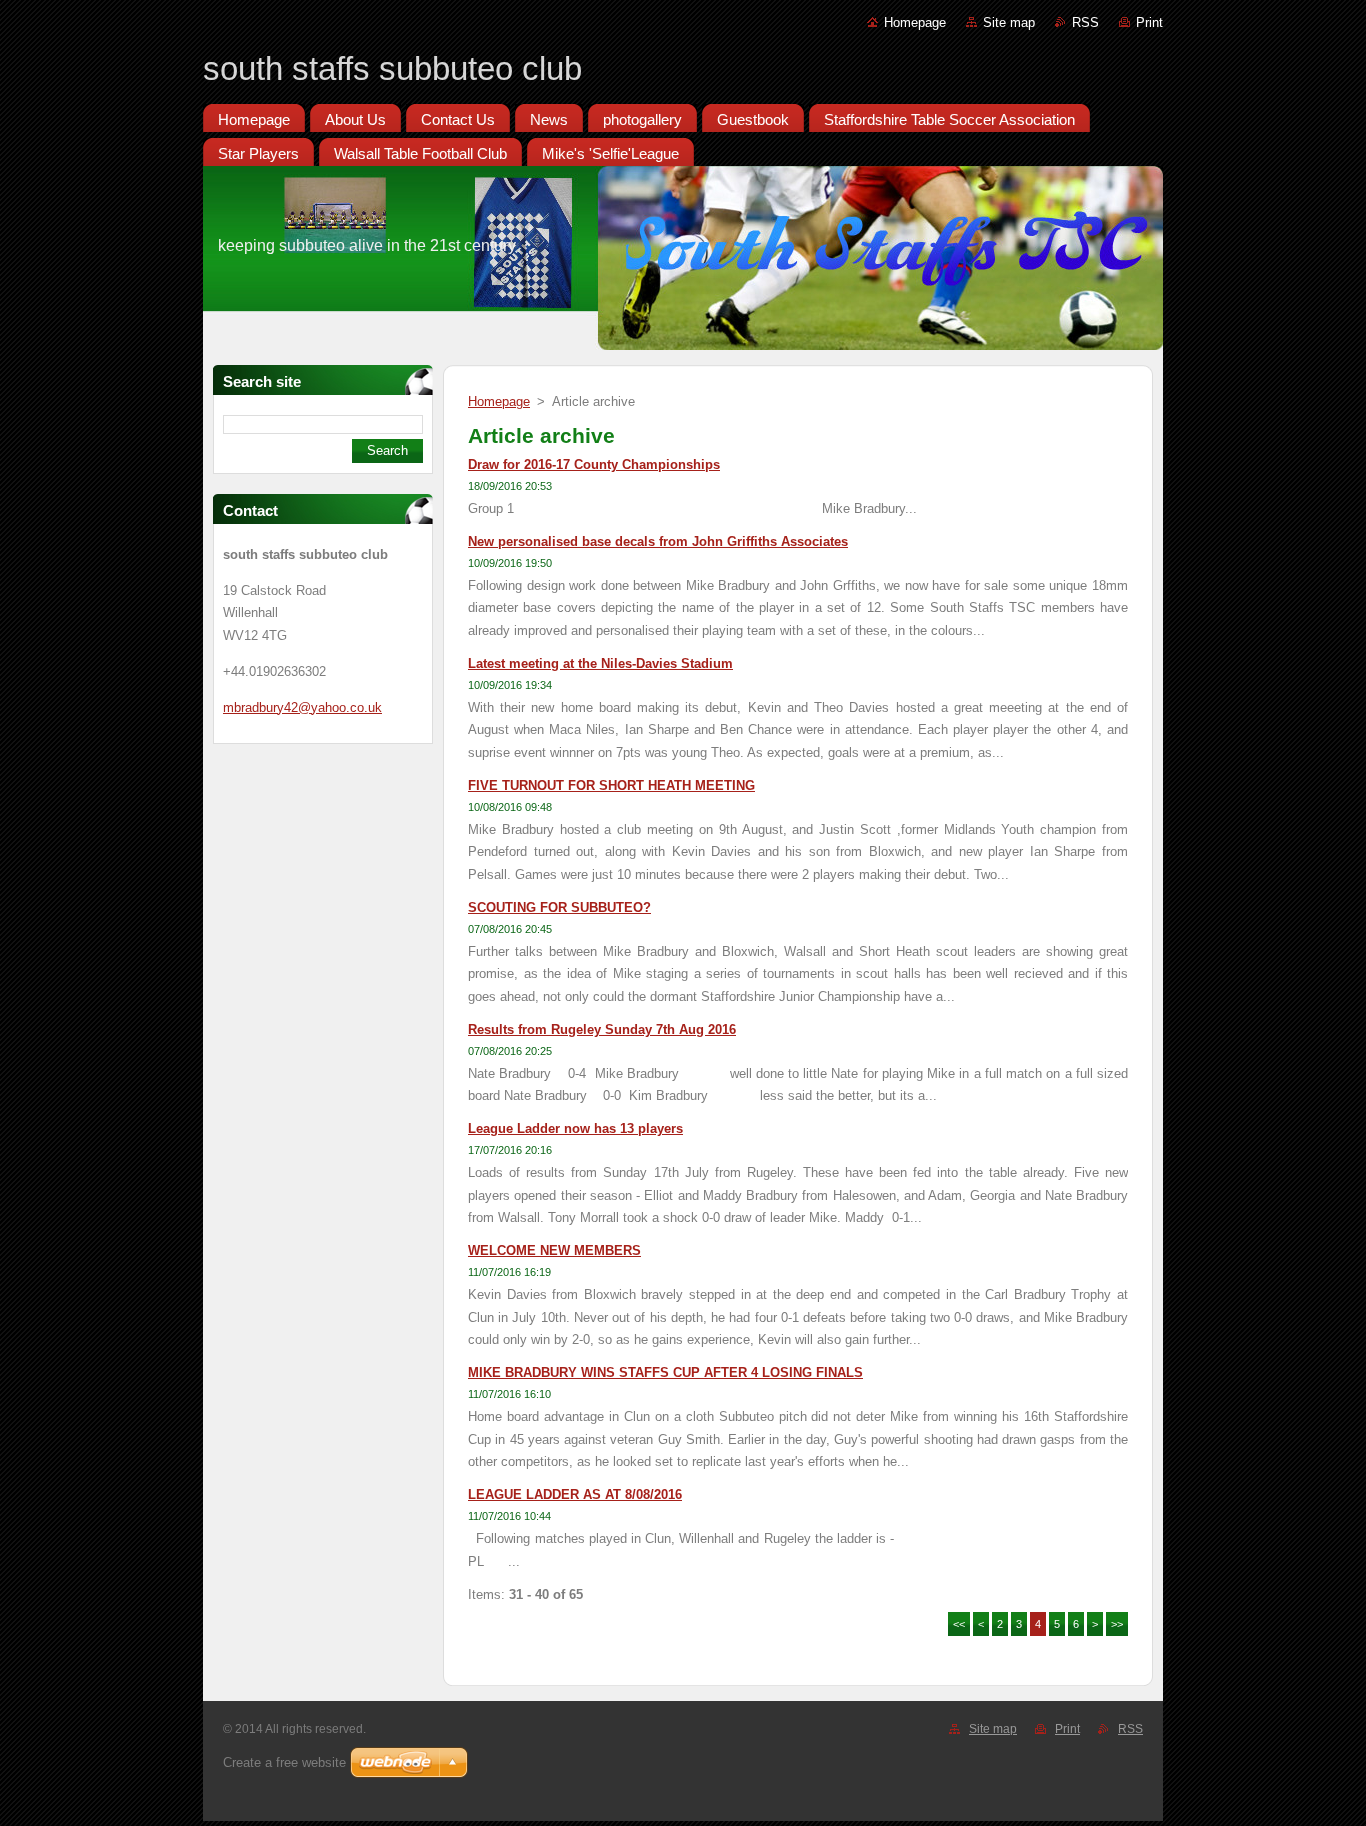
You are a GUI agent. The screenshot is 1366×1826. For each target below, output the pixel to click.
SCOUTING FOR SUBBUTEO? (559, 907)
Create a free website (284, 1762)
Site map (1009, 22)
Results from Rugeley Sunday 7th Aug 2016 (602, 1029)
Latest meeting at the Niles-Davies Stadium (600, 663)
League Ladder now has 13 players (575, 1128)
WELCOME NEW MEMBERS (554, 1250)
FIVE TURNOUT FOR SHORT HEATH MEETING (611, 785)
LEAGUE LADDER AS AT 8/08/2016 (575, 1494)
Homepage (915, 22)
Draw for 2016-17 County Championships (594, 464)
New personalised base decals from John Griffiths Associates (658, 541)
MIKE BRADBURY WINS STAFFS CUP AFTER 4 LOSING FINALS (665, 1372)
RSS (1085, 22)
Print (1149, 22)
